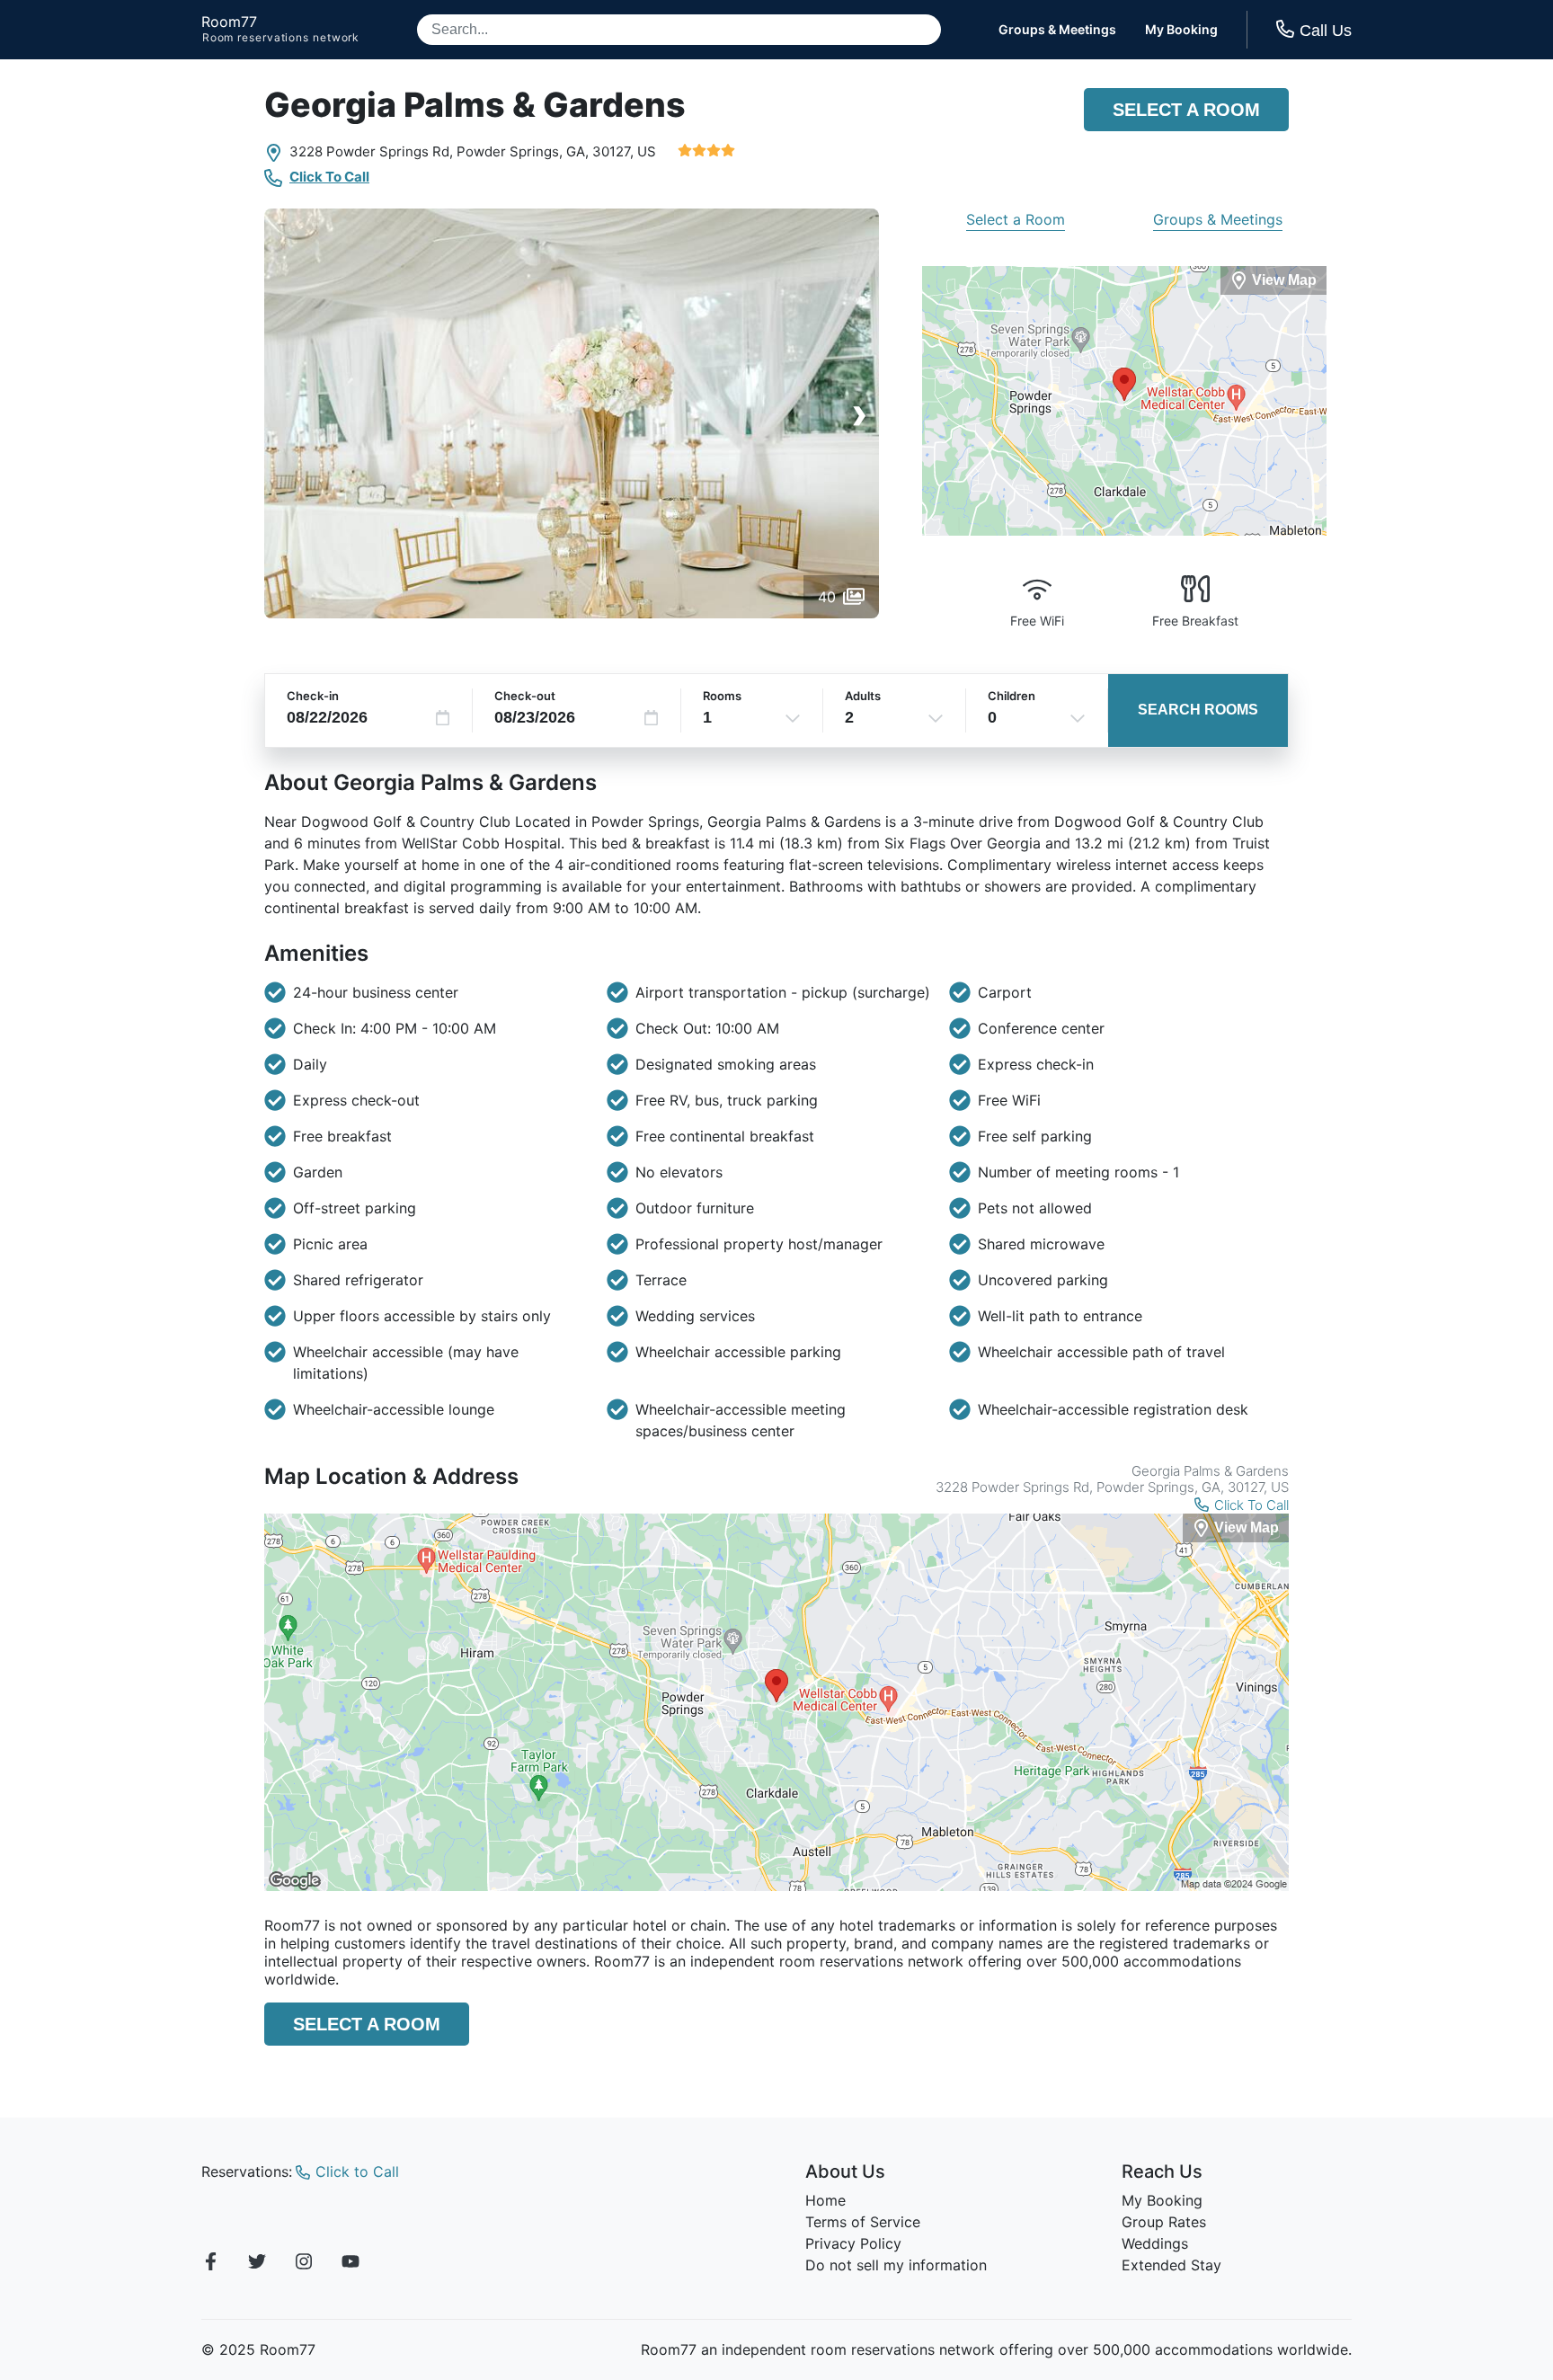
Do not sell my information (896, 2265)
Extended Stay (1171, 2265)
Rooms (722, 696)
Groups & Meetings (1057, 30)
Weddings (1155, 2243)
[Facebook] (210, 2264)
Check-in (313, 696)
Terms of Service (863, 2222)
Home (825, 2200)
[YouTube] (351, 2264)
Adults (863, 696)
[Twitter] (257, 2264)
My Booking (1181, 30)
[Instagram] (304, 2264)
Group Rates (1164, 2222)
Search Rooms (1198, 710)
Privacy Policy (853, 2243)
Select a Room (1186, 110)
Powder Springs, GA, (523, 151)
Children (1012, 696)
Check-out (525, 696)
